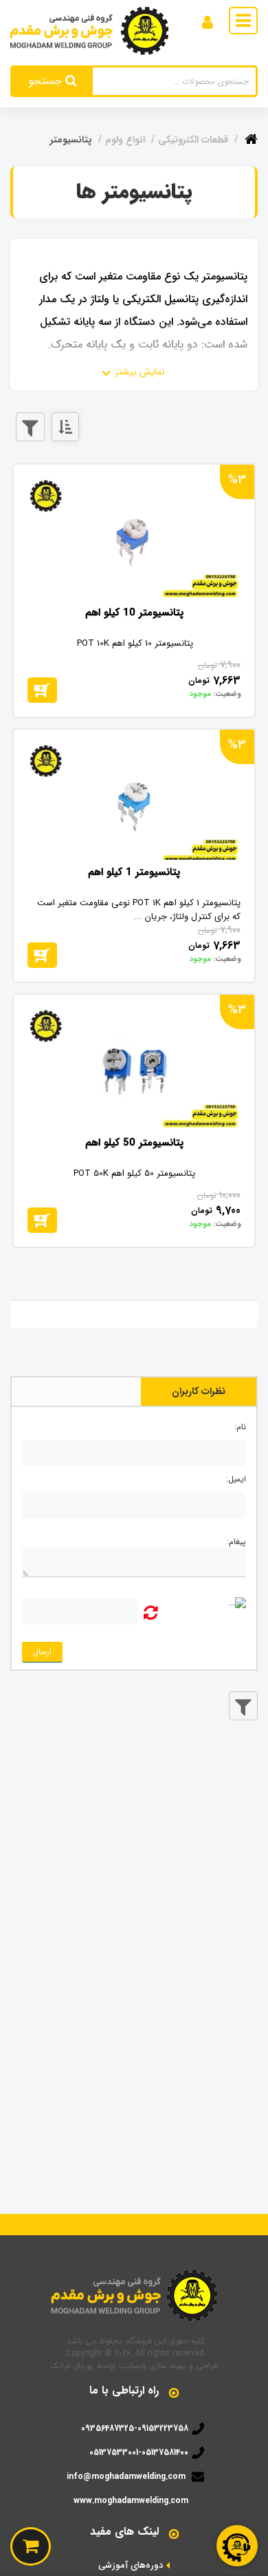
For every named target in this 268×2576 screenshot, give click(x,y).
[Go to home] (251, 137)
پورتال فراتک (72, 2366)
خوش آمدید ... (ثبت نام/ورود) (144, 20)
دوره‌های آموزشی (131, 2566)
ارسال (42, 1652)
